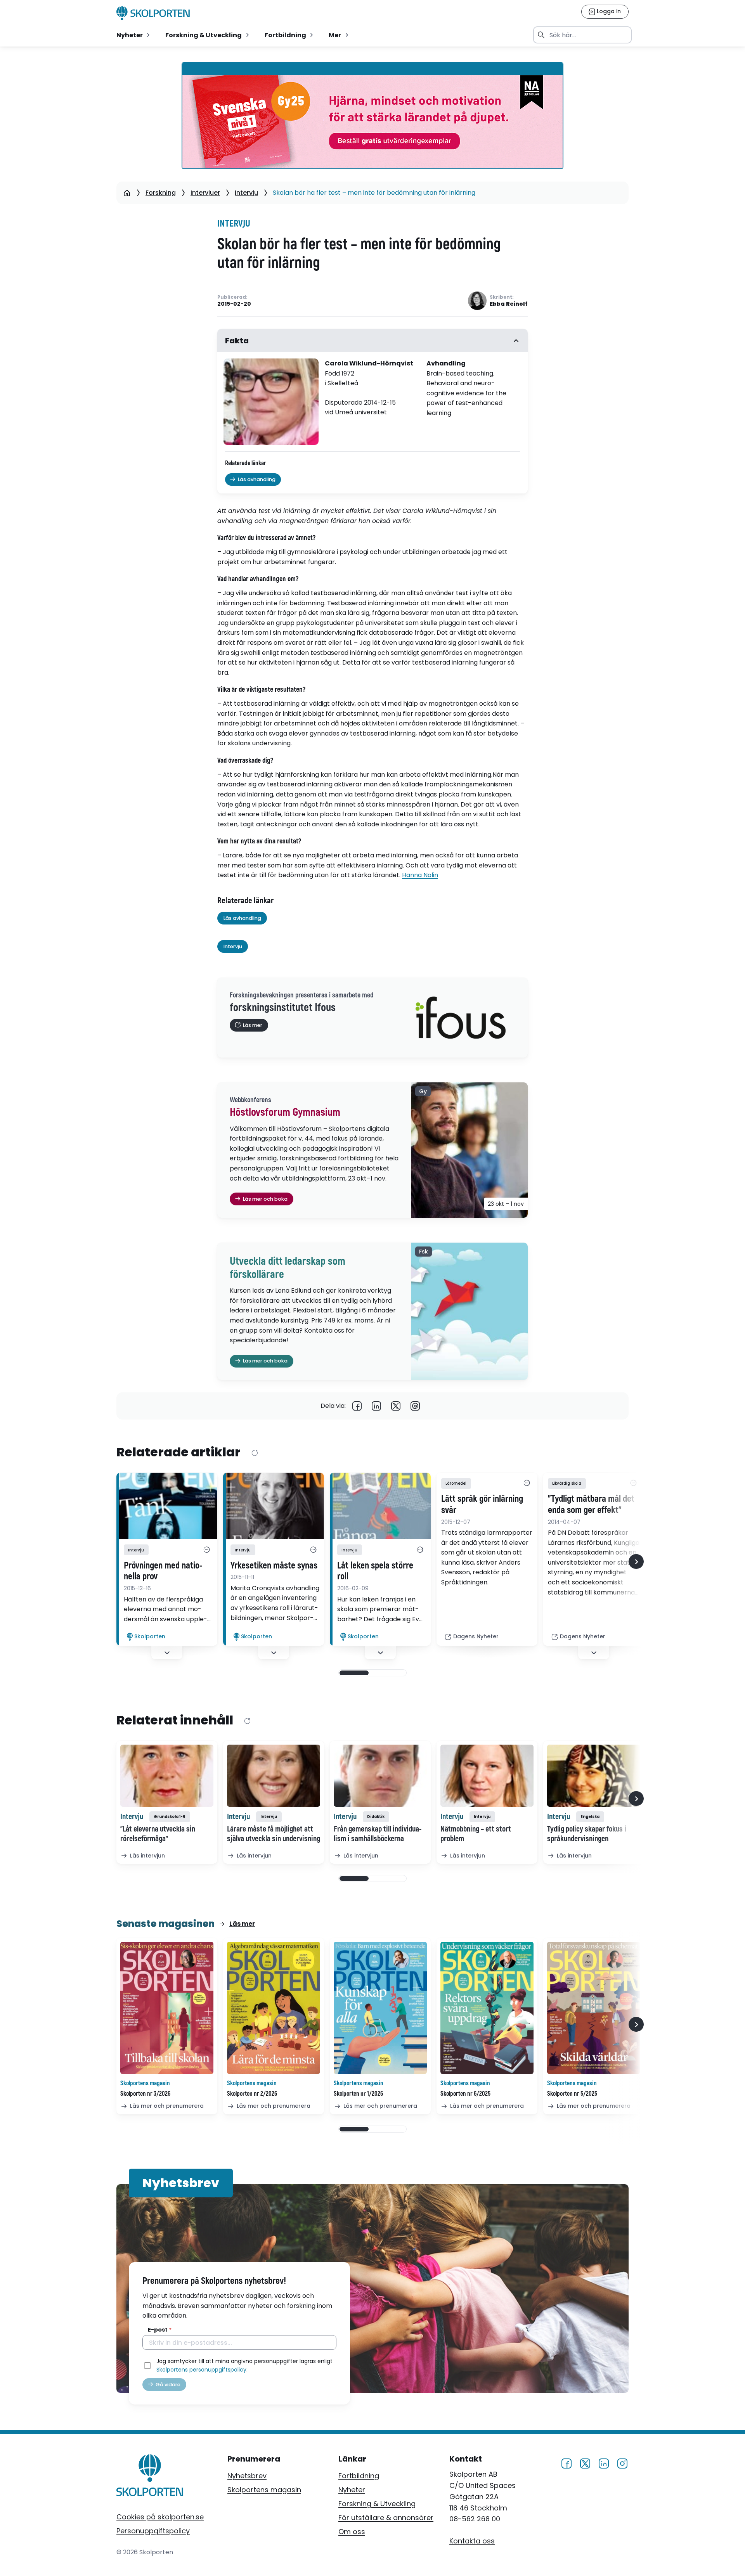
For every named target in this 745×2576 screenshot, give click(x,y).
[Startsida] (127, 193)
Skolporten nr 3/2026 (145, 2094)
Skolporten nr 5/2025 (572, 2094)
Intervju (246, 193)
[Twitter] (396, 1406)
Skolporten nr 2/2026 (252, 2094)
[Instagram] (622, 2463)
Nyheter (352, 2490)
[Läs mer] (167, 1506)
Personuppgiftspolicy (153, 2531)
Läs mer (242, 1924)
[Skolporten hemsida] (153, 13)
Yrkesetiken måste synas (274, 1566)
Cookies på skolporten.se (160, 2517)
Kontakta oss (472, 2541)
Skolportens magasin (264, 2490)
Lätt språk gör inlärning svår (482, 1505)
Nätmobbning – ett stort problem (476, 1834)
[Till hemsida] (150, 2477)
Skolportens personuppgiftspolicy (201, 2370)
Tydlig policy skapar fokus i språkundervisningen (587, 1834)
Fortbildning (359, 2476)
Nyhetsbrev (247, 2476)
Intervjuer (205, 193)
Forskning (161, 193)
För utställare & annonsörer (386, 2518)
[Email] (415, 1406)
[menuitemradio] (134, 35)
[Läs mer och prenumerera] (167, 2008)
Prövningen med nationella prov (163, 1571)
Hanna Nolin (420, 875)
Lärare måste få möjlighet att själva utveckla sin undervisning (274, 1834)
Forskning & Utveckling (377, 2504)
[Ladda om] (254, 1453)
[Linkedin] (376, 1406)
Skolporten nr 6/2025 (465, 2094)
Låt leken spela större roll (375, 1571)
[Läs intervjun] (167, 1776)
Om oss (352, 2532)
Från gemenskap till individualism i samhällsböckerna (378, 1834)
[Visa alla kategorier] (206, 1550)
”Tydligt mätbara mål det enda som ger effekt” (591, 1505)
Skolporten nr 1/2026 (358, 2094)
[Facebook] (357, 1406)
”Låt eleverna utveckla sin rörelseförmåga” (158, 1834)
